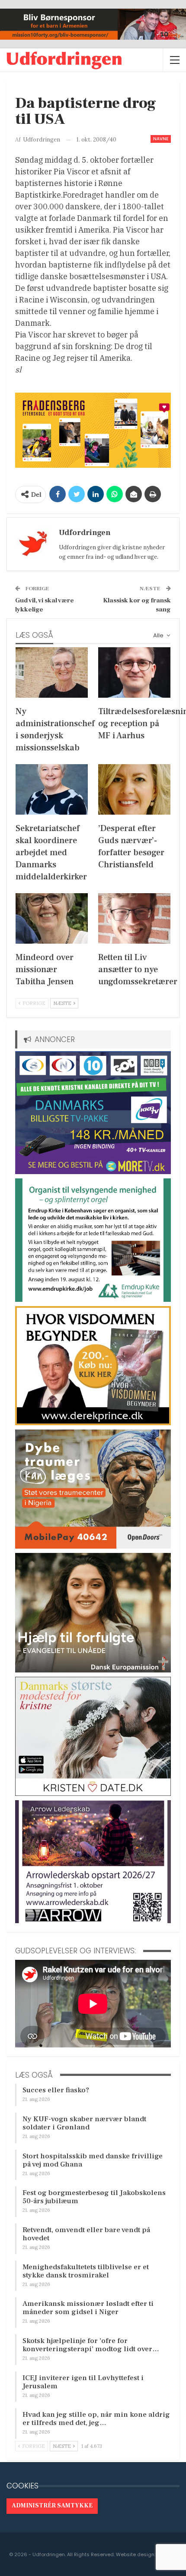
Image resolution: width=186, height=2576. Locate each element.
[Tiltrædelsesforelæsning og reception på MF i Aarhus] (134, 672)
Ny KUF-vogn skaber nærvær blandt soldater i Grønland (84, 2123)
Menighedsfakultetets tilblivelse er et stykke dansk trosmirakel (86, 2271)
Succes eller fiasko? (56, 2090)
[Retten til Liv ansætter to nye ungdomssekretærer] (134, 918)
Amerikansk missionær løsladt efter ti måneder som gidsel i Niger (88, 2308)
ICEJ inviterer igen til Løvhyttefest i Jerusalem (83, 2382)
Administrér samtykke (52, 2506)
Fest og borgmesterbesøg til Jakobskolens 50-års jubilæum (94, 2197)
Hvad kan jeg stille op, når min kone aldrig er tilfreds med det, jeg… (96, 2419)
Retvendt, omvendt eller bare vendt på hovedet (86, 2234)
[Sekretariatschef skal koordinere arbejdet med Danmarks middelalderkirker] (52, 789)
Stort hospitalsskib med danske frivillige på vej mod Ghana (93, 2160)
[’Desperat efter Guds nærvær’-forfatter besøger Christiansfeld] (134, 789)
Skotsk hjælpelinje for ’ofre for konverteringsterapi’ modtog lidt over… (91, 2345)
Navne (161, 139)
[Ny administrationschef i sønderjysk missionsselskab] (52, 672)
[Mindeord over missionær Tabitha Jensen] (52, 918)
